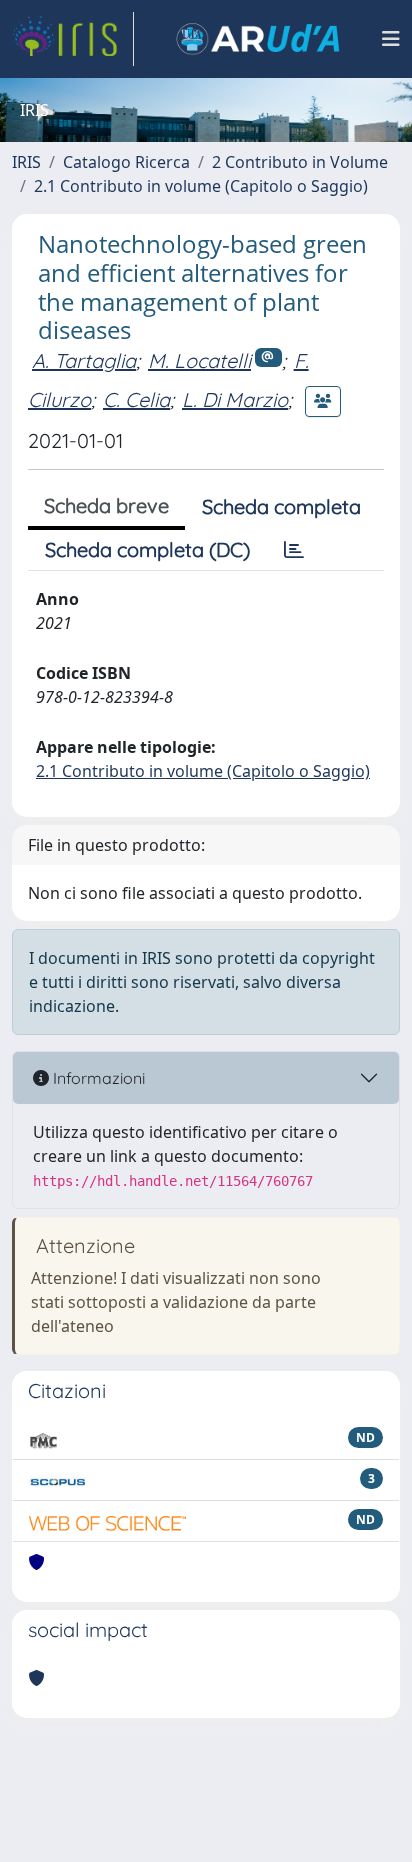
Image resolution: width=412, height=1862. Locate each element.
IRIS (26, 162)
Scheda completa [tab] (281, 506)
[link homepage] (73, 39)
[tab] (294, 550)
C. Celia (136, 399)
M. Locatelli (199, 360)
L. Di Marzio (235, 399)
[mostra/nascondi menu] (391, 39)
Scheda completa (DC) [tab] (147, 549)
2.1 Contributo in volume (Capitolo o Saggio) (201, 186)
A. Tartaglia (84, 360)
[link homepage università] (258, 39)
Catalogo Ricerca (126, 162)
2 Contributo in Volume (300, 162)
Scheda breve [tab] (106, 505)
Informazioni (97, 1078)
